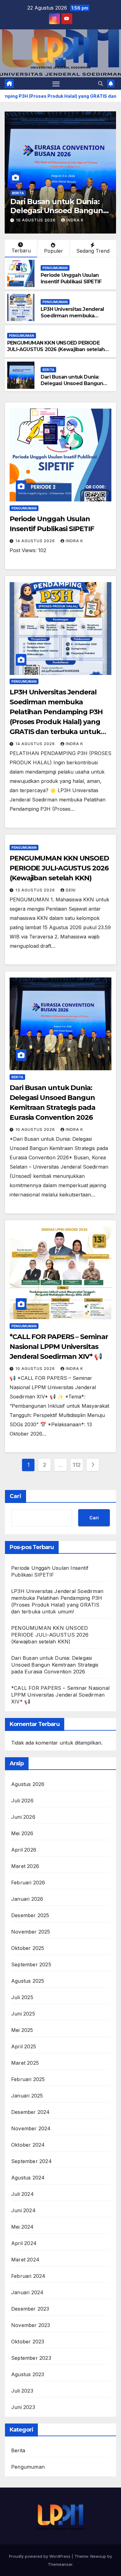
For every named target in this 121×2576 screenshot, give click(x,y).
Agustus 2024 (28, 2178)
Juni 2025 (23, 2014)
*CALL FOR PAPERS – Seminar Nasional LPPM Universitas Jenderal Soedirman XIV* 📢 (59, 1347)
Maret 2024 (25, 2260)
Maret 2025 (25, 2063)
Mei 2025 (22, 2030)
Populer (54, 251)
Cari (16, 1496)
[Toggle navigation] (56, 84)
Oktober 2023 (28, 2342)
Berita (18, 193)
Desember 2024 (31, 2112)
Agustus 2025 (28, 1981)
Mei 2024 (22, 2227)
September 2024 (31, 2161)
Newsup (98, 2556)
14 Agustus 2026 (36, 541)
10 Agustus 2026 (36, 220)
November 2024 (31, 2128)
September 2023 (31, 2358)
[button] (101, 84)
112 (77, 1465)
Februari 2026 (28, 1883)
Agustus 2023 (28, 2374)
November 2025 (31, 1932)
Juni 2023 (23, 2407)
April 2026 (24, 1850)
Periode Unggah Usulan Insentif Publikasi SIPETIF (71, 278)
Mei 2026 (22, 1833)
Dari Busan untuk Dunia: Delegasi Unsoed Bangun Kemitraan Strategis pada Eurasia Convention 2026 (72, 386)
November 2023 (31, 2325)
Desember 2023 (30, 2309)
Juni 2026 (23, 1817)
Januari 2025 (27, 2096)
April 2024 (24, 2243)
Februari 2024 (28, 2276)
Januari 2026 (27, 1899)
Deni (71, 890)
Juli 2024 (22, 2194)
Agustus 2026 (28, 1784)
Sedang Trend (93, 251)
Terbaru (21, 251)
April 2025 (24, 2046)
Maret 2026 (25, 1866)
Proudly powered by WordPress (40, 2556)
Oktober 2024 (28, 2145)
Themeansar (60, 2564)
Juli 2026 (22, 1801)
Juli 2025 (22, 1997)
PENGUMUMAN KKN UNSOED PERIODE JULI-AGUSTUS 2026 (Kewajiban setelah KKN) (56, 349)
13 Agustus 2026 (36, 890)
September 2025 (31, 1964)
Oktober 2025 (28, 1948)
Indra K (75, 220)
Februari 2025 (28, 2079)
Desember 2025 (30, 1915)
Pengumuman (55, 268)
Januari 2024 (27, 2292)
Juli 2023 (22, 2391)
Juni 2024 (23, 2210)
